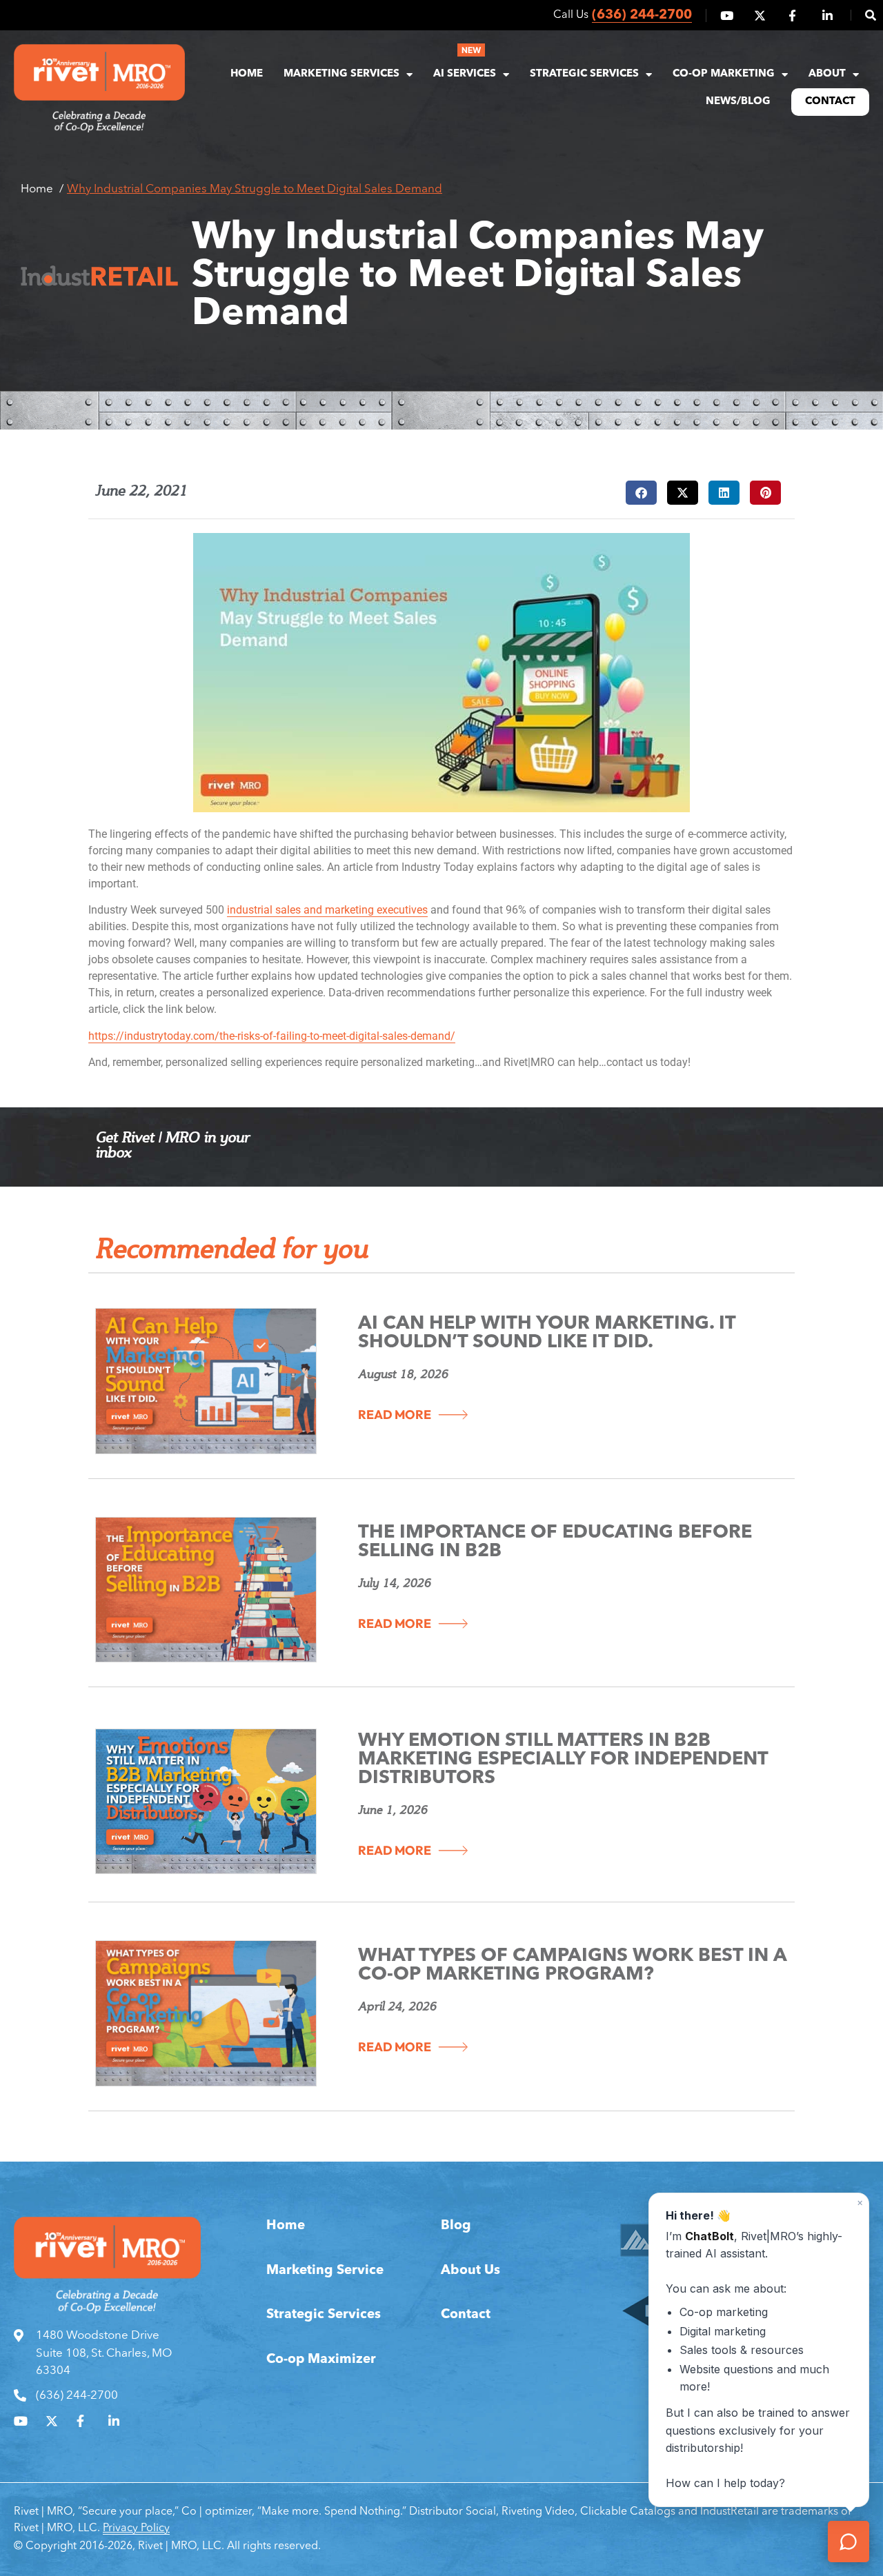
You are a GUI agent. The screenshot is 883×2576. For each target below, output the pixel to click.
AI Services (465, 74)
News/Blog (738, 102)
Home (247, 74)
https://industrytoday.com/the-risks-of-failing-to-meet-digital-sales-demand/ (272, 1036)
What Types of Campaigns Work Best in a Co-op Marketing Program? (573, 1966)
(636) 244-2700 (642, 16)
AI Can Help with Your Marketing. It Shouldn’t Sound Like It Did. (547, 1334)
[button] (863, 15)
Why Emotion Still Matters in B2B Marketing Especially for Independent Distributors (563, 1760)
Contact (830, 102)
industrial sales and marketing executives (327, 910)
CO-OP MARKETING (724, 74)
